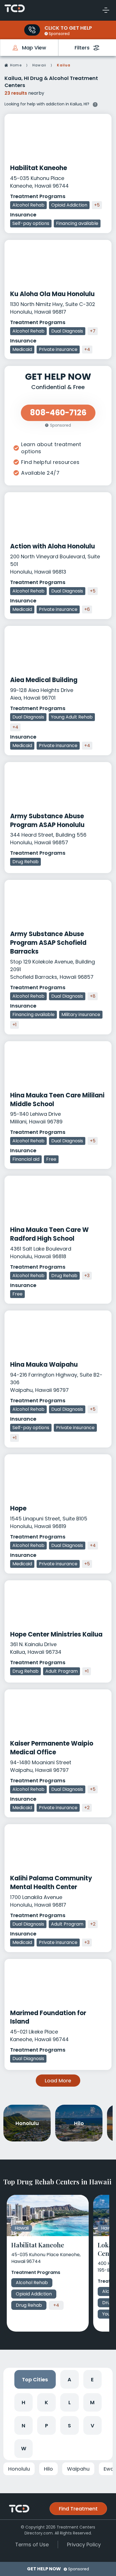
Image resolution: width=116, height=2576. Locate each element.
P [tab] (47, 2426)
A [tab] (69, 2379)
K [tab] (46, 2402)
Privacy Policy (84, 2544)
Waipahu (78, 2469)
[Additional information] (95, 104)
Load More (58, 2081)
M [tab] (92, 2402)
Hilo (48, 2469)
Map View (34, 48)
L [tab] (70, 2402)
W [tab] (24, 2448)
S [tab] (69, 2426)
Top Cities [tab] (35, 2379)
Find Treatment (78, 2509)
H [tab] (24, 2402)
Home (16, 65)
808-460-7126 (32, 30)
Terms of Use (32, 2544)
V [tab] (92, 2426)
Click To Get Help (68, 28)
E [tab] (92, 2379)
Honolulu (19, 2469)
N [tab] (24, 2426)
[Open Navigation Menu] (106, 10)
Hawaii (39, 65)
